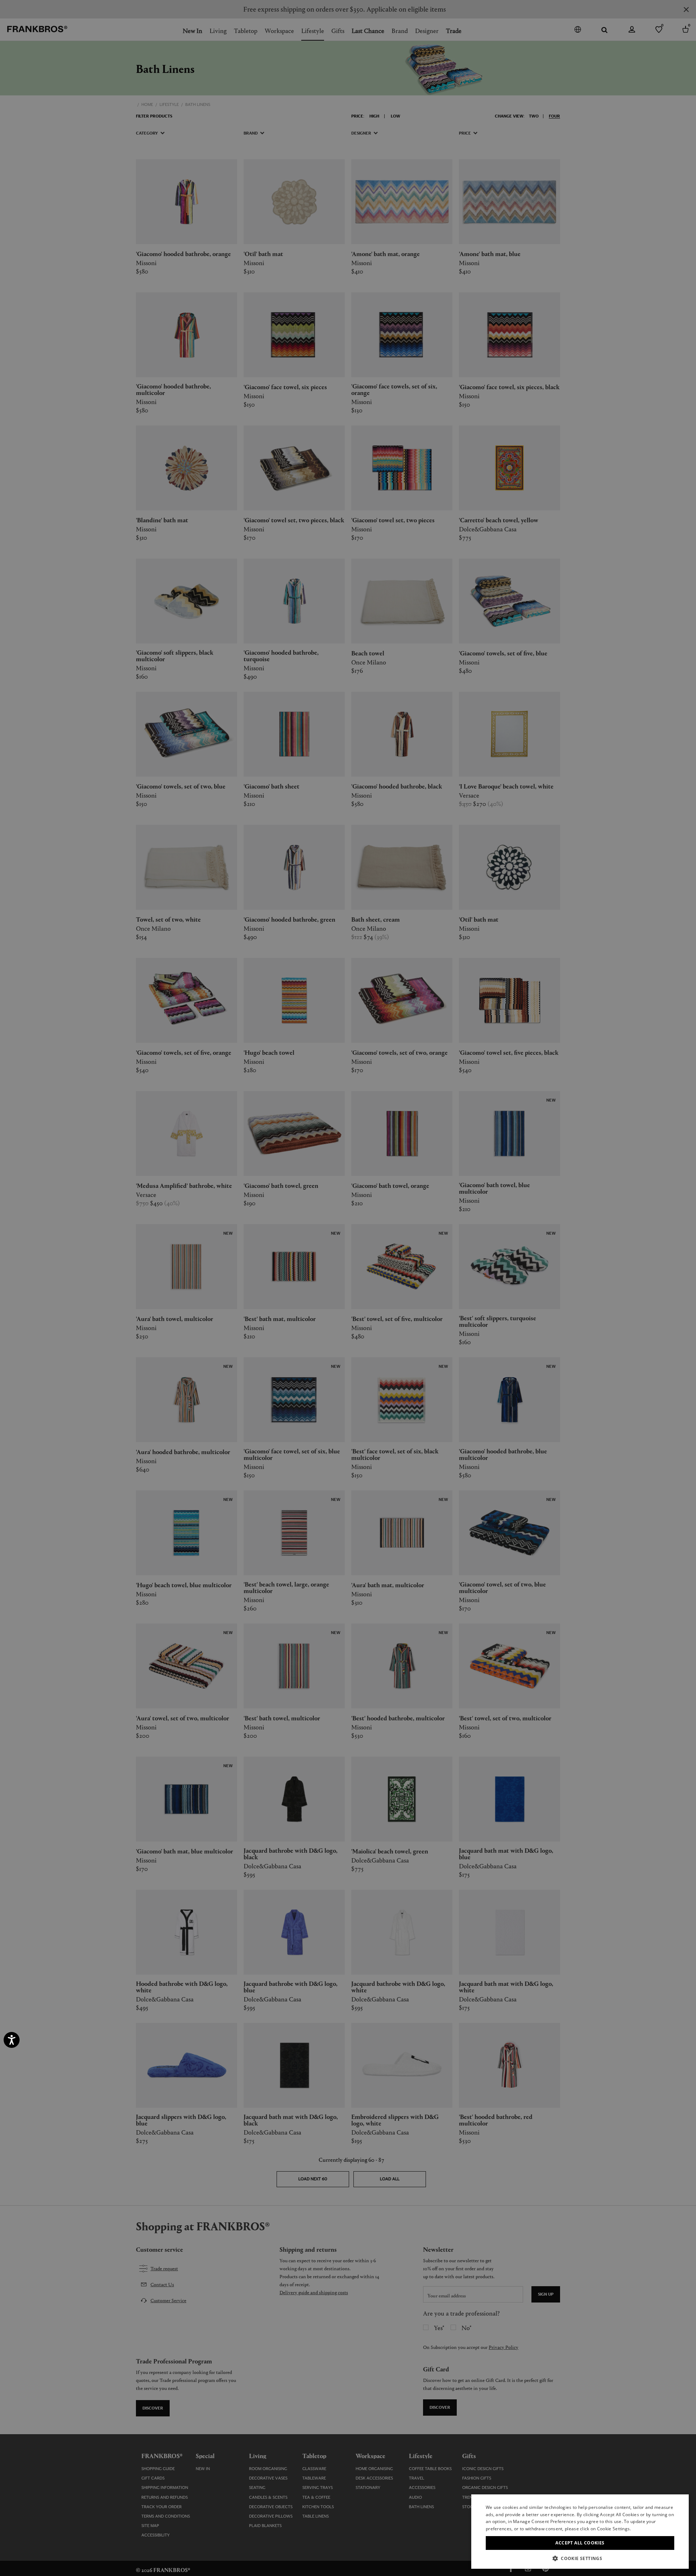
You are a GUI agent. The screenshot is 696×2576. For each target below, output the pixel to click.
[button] (580, 2558)
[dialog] (348, 1288)
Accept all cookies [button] (580, 2543)
